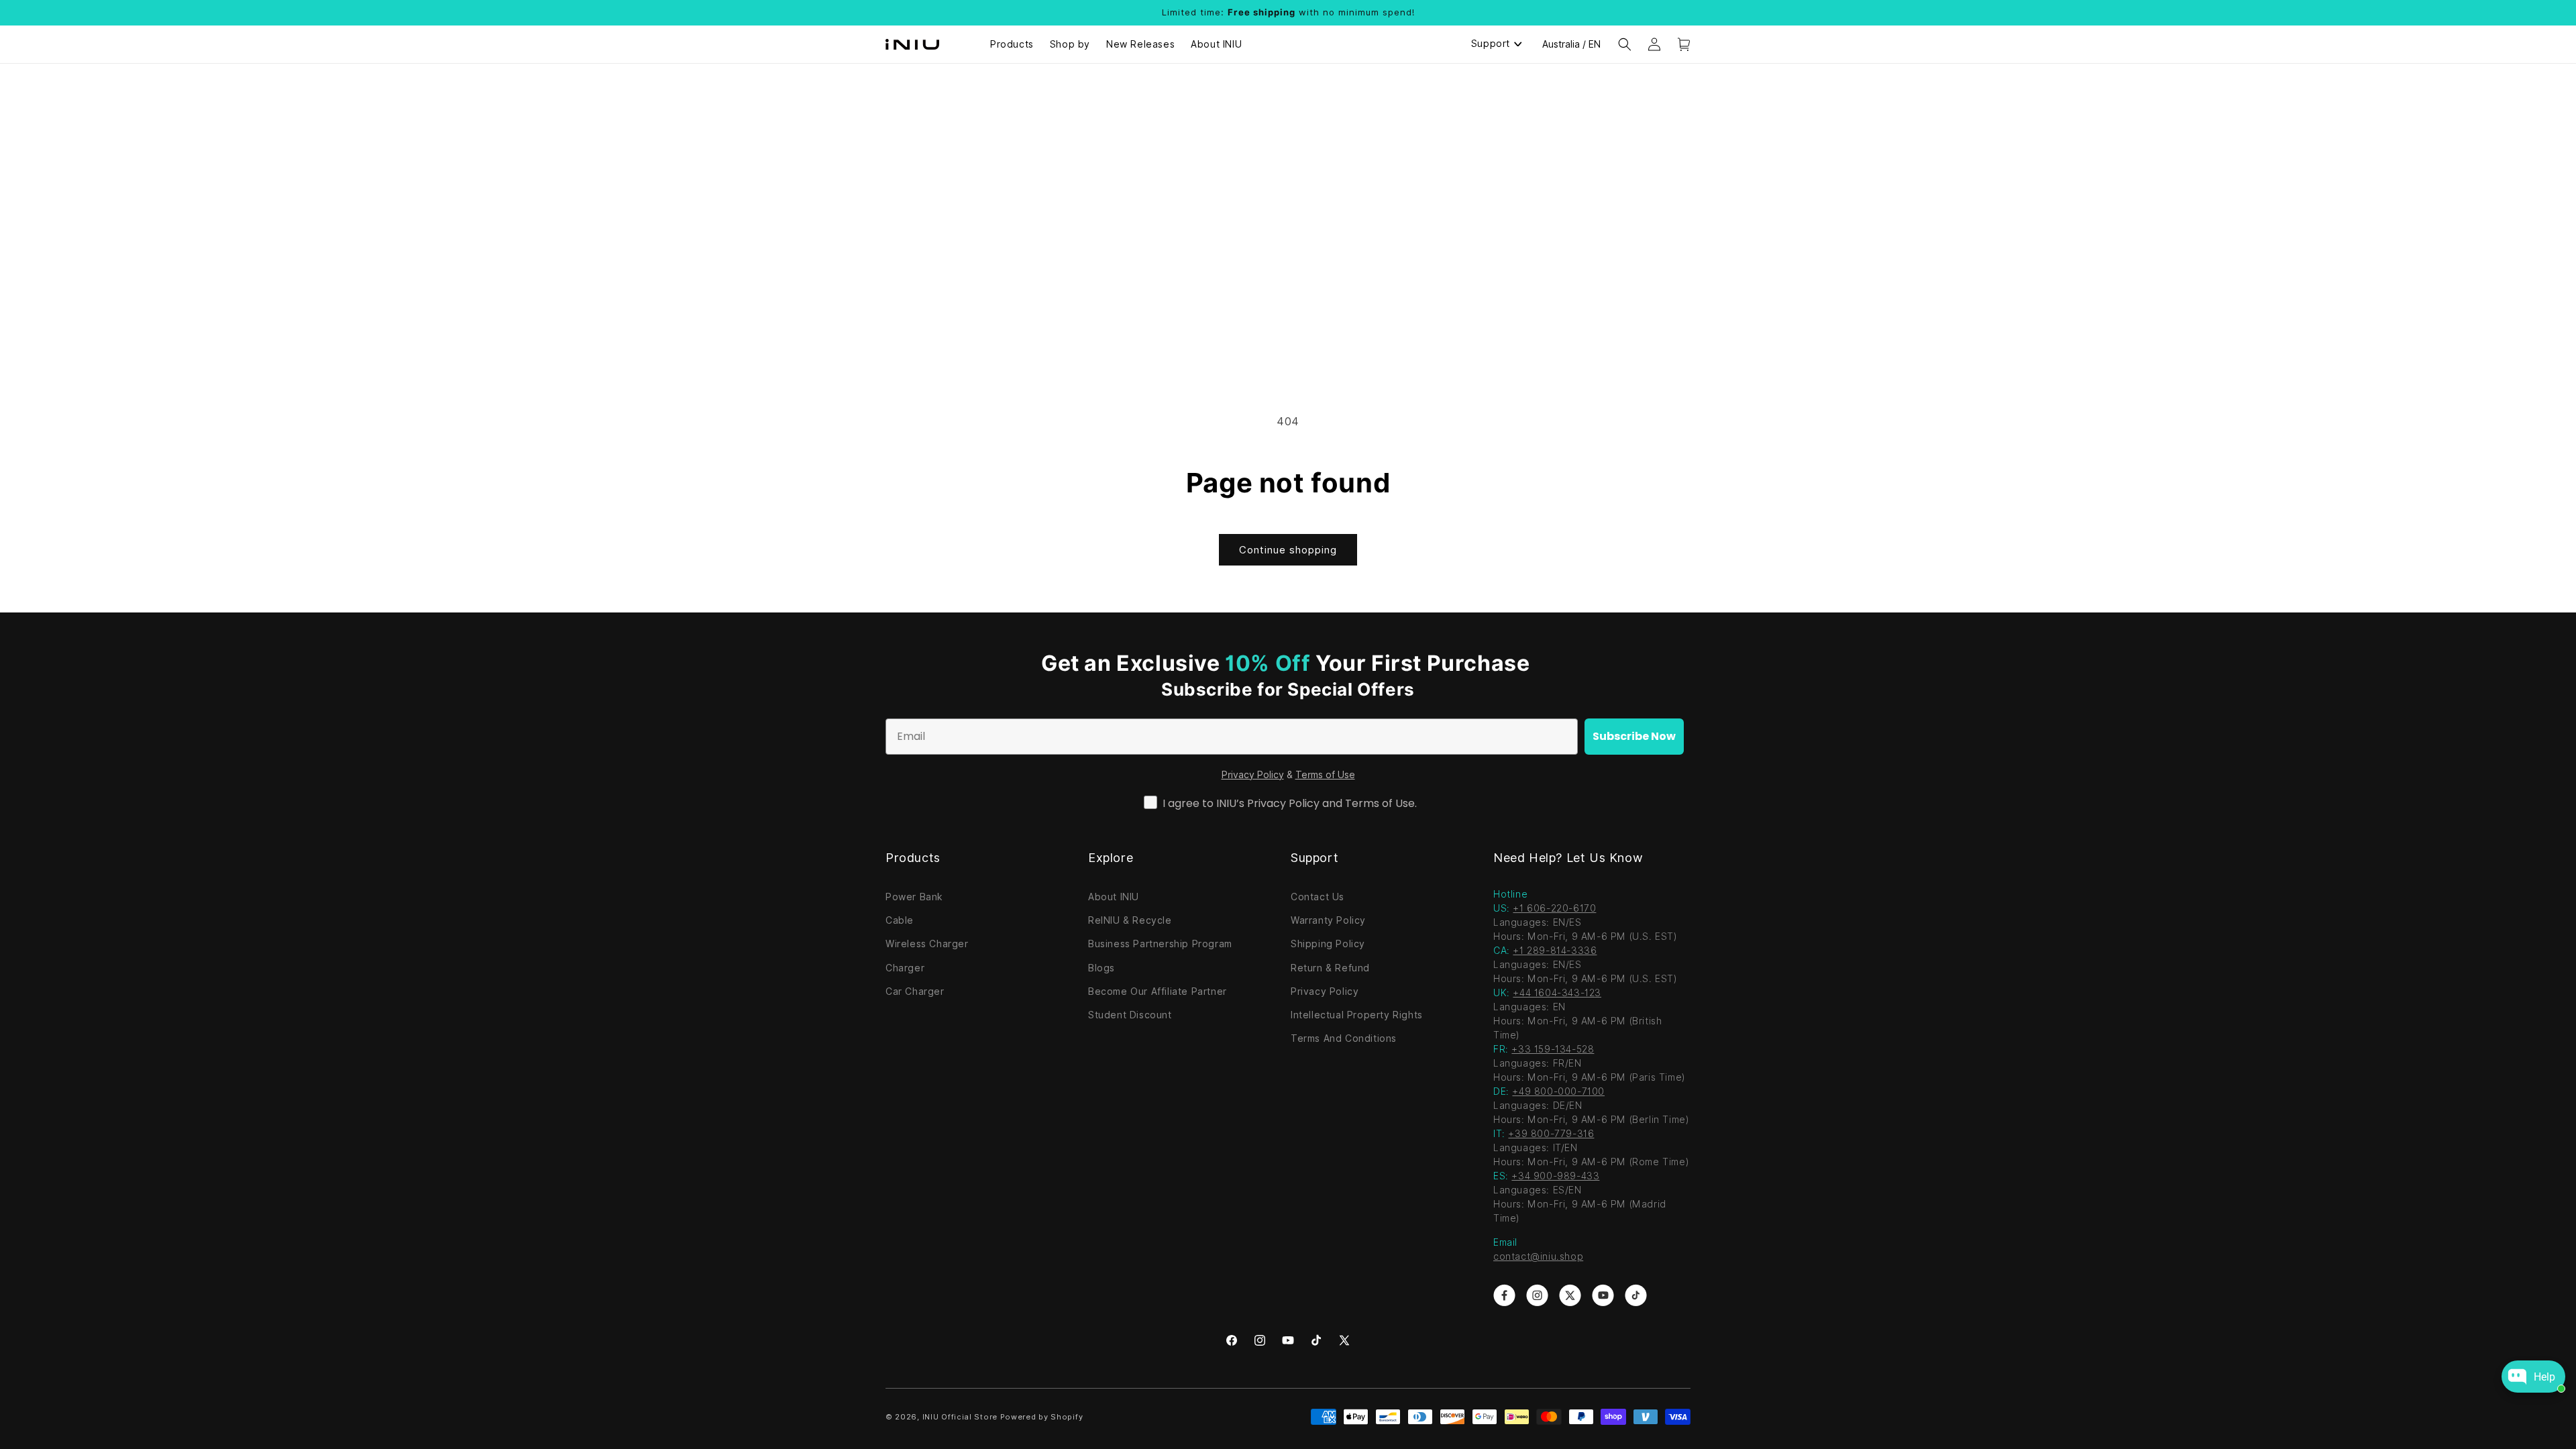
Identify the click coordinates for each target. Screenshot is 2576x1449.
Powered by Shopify (1042, 1417)
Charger (905, 968)
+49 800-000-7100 (1558, 1091)
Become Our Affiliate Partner (1158, 991)
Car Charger (915, 991)
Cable (900, 920)
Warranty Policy (1328, 920)
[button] (1625, 44)
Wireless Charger (927, 944)
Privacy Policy (1253, 775)
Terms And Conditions (1344, 1038)
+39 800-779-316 (1551, 1134)
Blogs (1102, 968)
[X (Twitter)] (1344, 1340)
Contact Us (1318, 897)
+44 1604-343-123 (1557, 993)
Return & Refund (1330, 968)
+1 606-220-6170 (1554, 908)
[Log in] (1654, 44)
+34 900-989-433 (1555, 1176)
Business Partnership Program (1160, 944)
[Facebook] (1232, 1340)
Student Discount (1130, 1015)
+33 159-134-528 (1553, 1049)
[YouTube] (1288, 1340)
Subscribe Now (1634, 736)
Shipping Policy (1328, 944)
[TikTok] (1316, 1340)
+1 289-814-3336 (1555, 951)
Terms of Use (1325, 775)
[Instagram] (1260, 1340)
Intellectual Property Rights (1357, 1015)
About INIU (1114, 897)
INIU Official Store (960, 1417)
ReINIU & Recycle (1130, 920)
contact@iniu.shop (1538, 1256)
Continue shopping (1288, 550)
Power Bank (914, 897)
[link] (1504, 1295)
